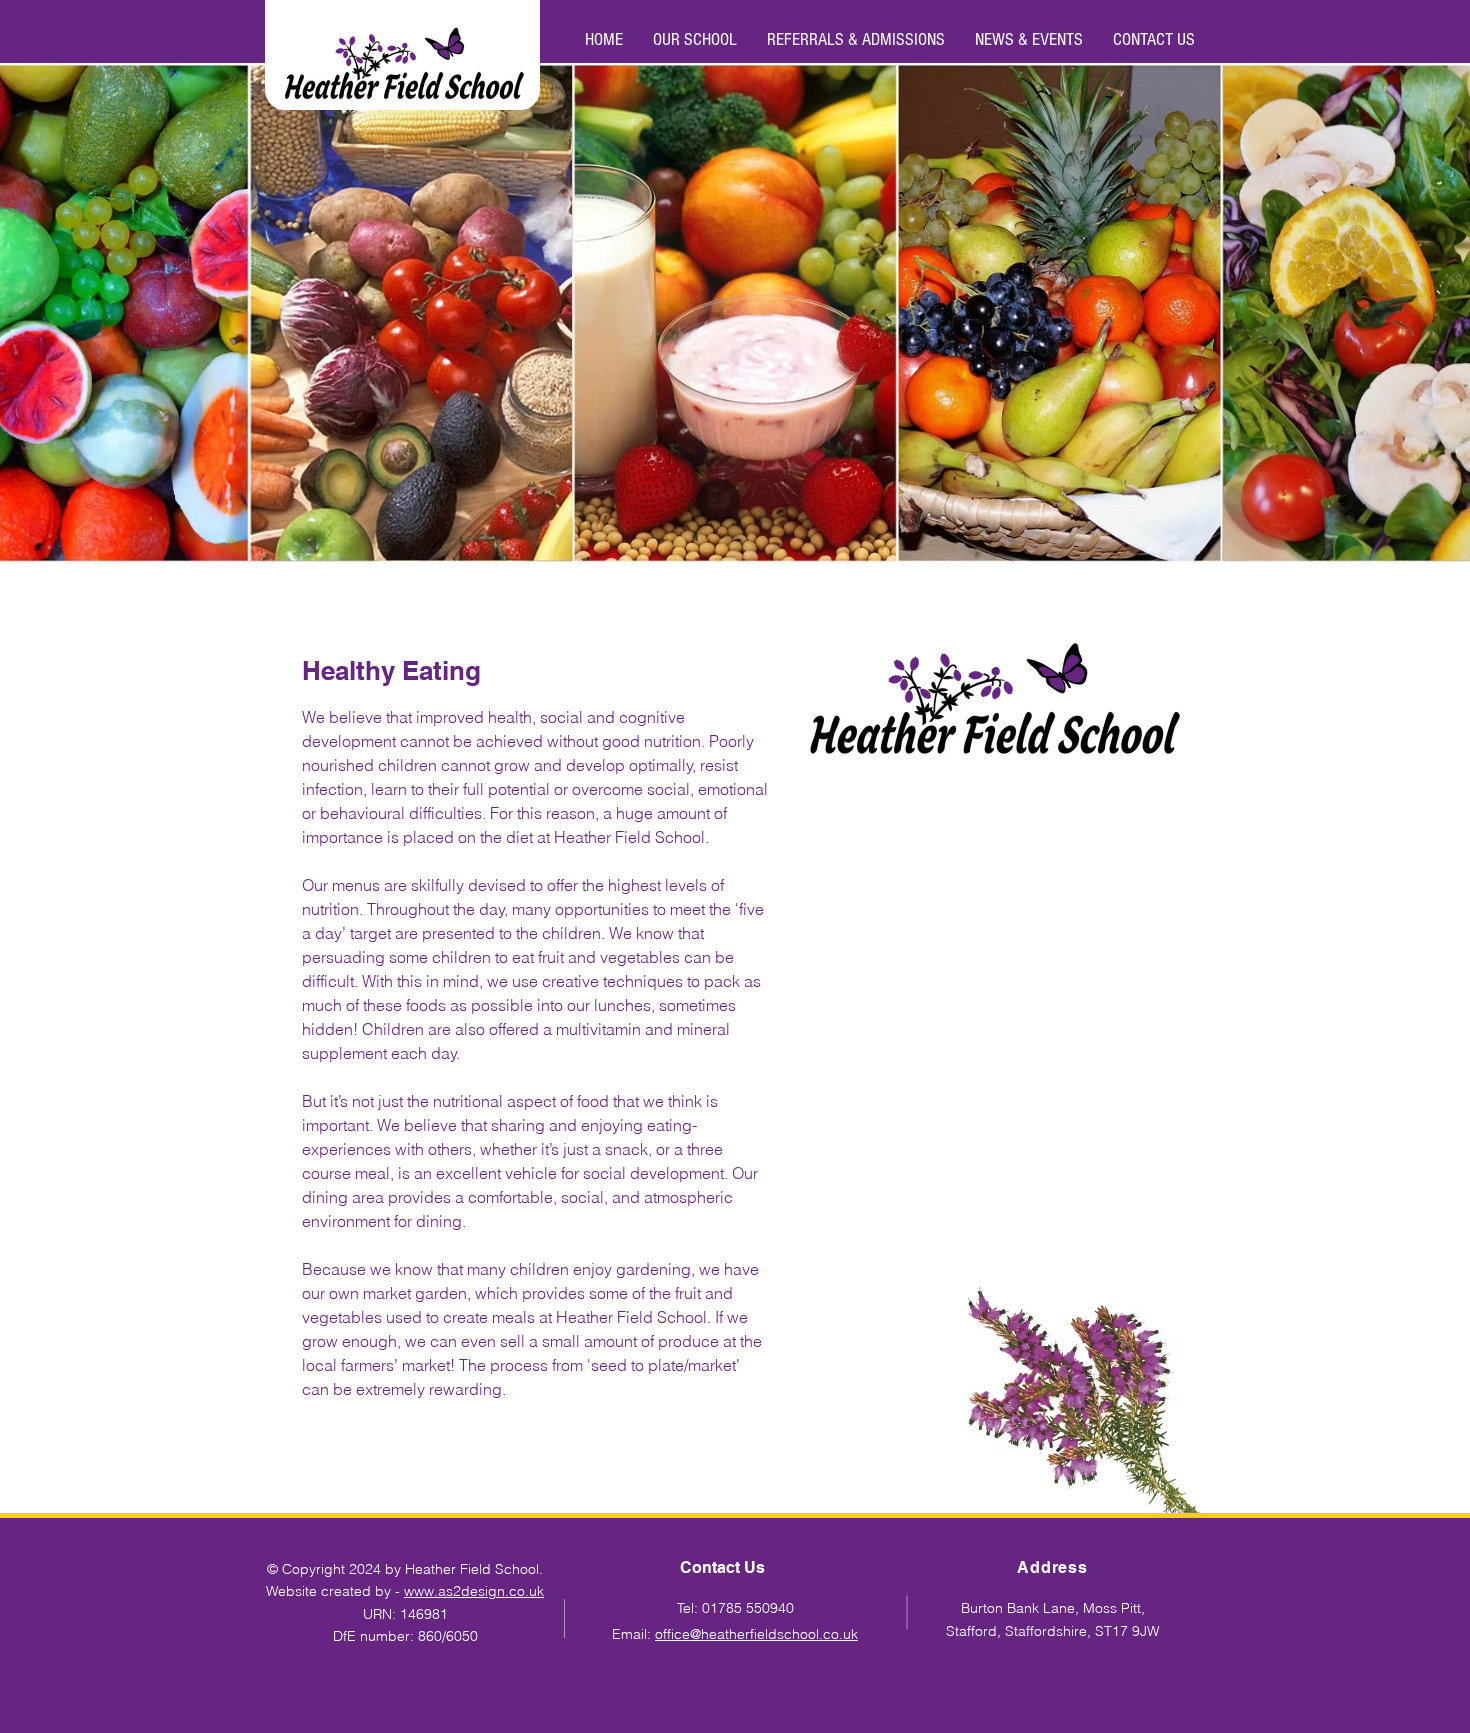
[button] (695, 40)
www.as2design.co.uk (474, 1591)
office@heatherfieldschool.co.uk (756, 1634)
